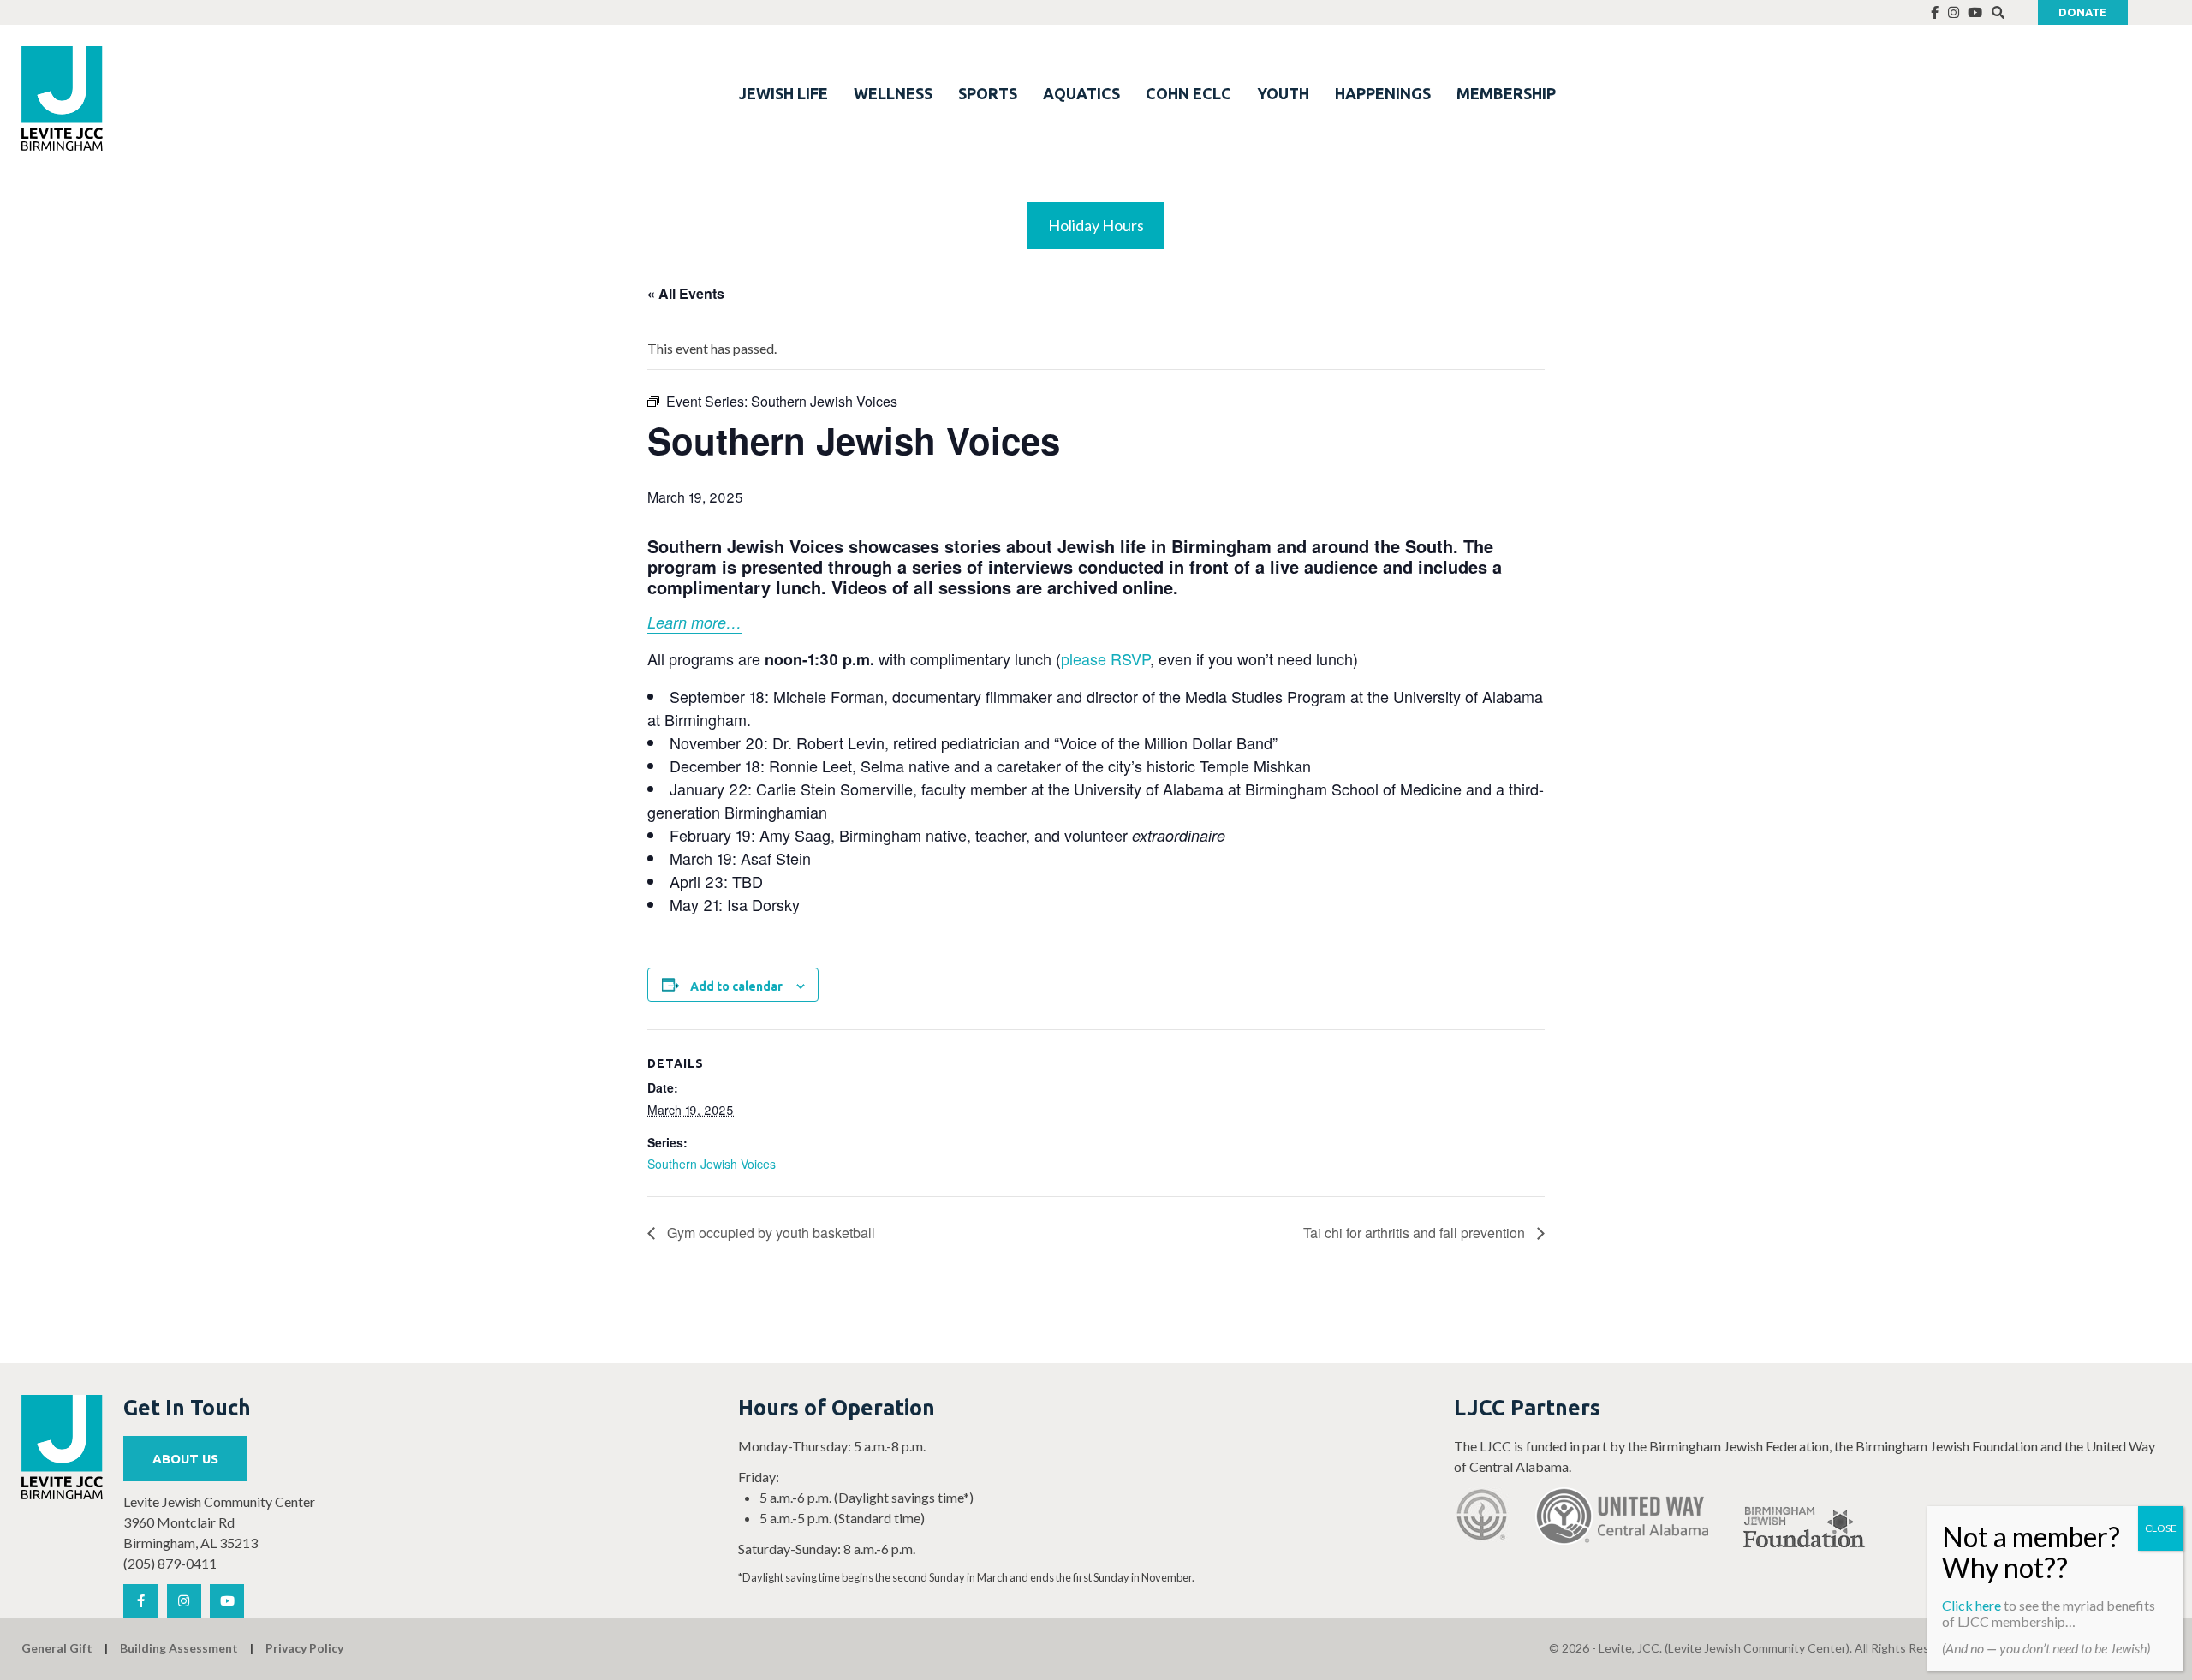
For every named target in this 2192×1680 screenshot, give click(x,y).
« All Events (686, 293)
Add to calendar (736, 986)
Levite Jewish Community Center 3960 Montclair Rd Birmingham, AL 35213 (219, 1522)
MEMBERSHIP (1506, 93)
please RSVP (1105, 658)
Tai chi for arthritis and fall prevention (1416, 1233)
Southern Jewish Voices (712, 1164)
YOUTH (1283, 93)
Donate (2082, 12)
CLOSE (2161, 1528)
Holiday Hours (1096, 225)
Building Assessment (179, 1648)
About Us (185, 1459)
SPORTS (988, 93)
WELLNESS (893, 93)
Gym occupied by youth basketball (769, 1233)
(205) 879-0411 (170, 1563)
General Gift (57, 1648)
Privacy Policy (304, 1648)
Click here (1972, 1605)
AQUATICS (1081, 93)
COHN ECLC (1188, 93)
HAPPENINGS (1383, 93)
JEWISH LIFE (783, 93)
